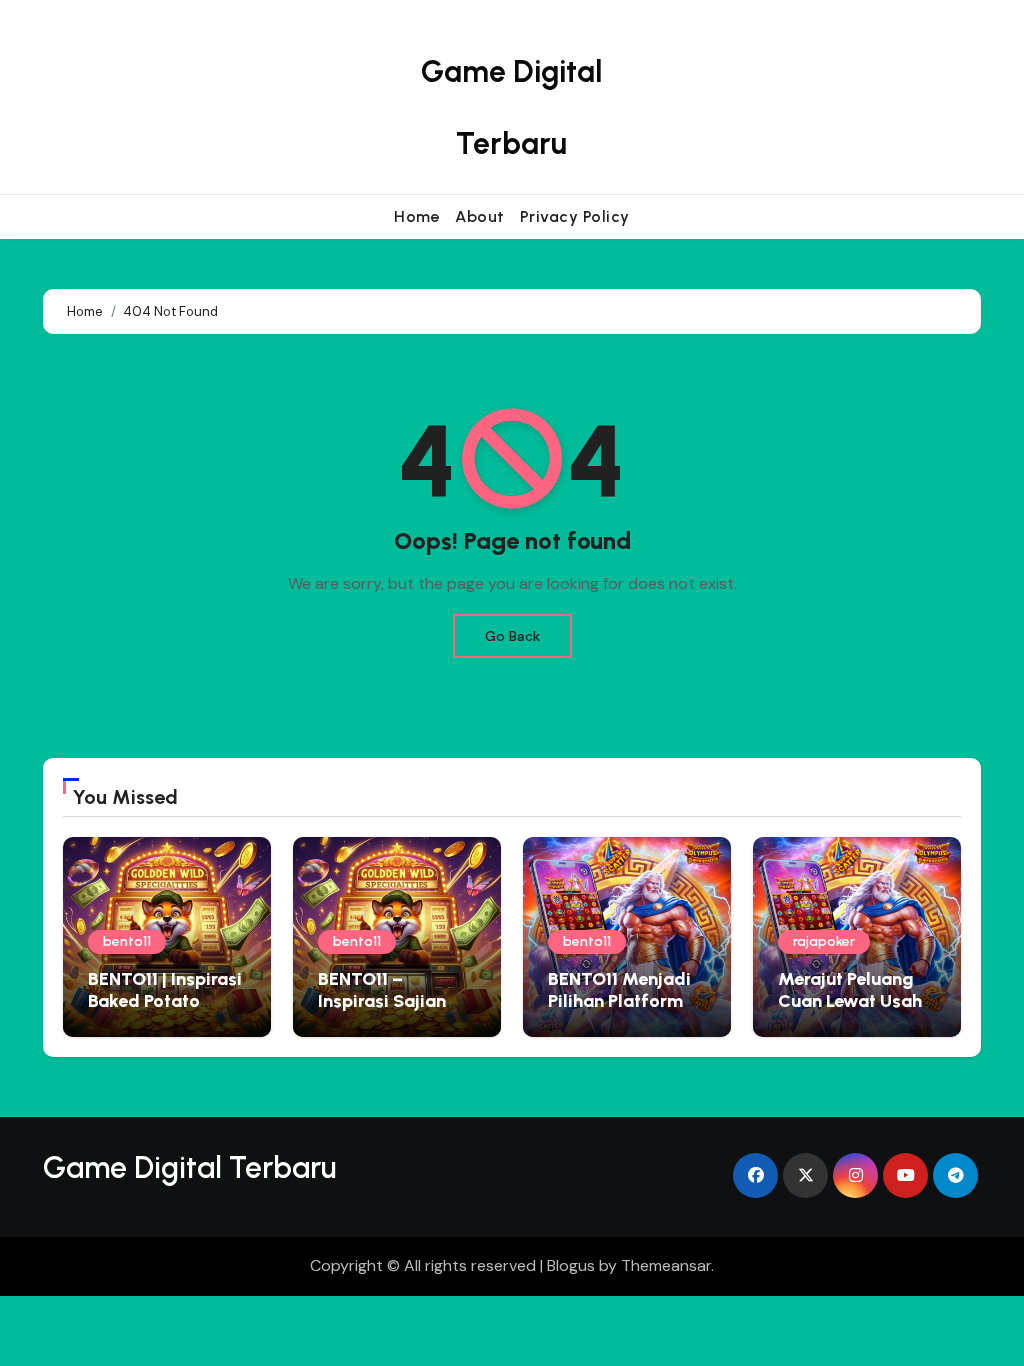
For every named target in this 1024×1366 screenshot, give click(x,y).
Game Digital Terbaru (189, 1167)
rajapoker (824, 941)
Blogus (571, 1265)
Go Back (512, 636)
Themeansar (666, 1265)
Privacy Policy (575, 216)
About (480, 216)
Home (417, 216)
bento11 (127, 941)
